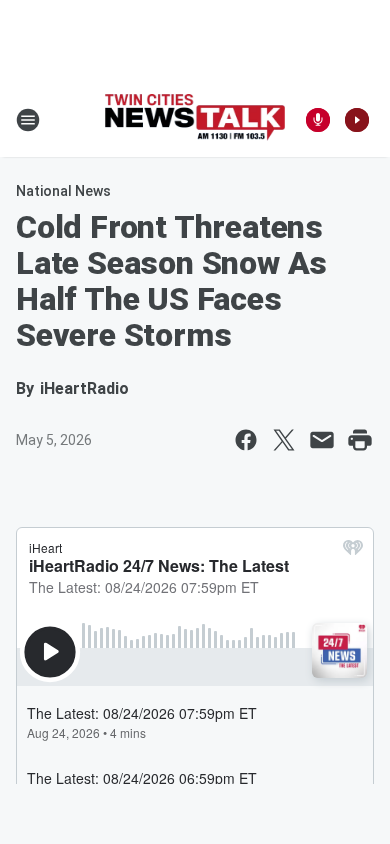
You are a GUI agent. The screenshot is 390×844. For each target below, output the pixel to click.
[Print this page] (360, 440)
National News (63, 191)
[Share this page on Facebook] (246, 440)
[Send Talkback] (318, 120)
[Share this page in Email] (322, 440)
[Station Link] (195, 119)
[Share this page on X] (284, 440)
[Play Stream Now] (357, 120)
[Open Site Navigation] (28, 120)
